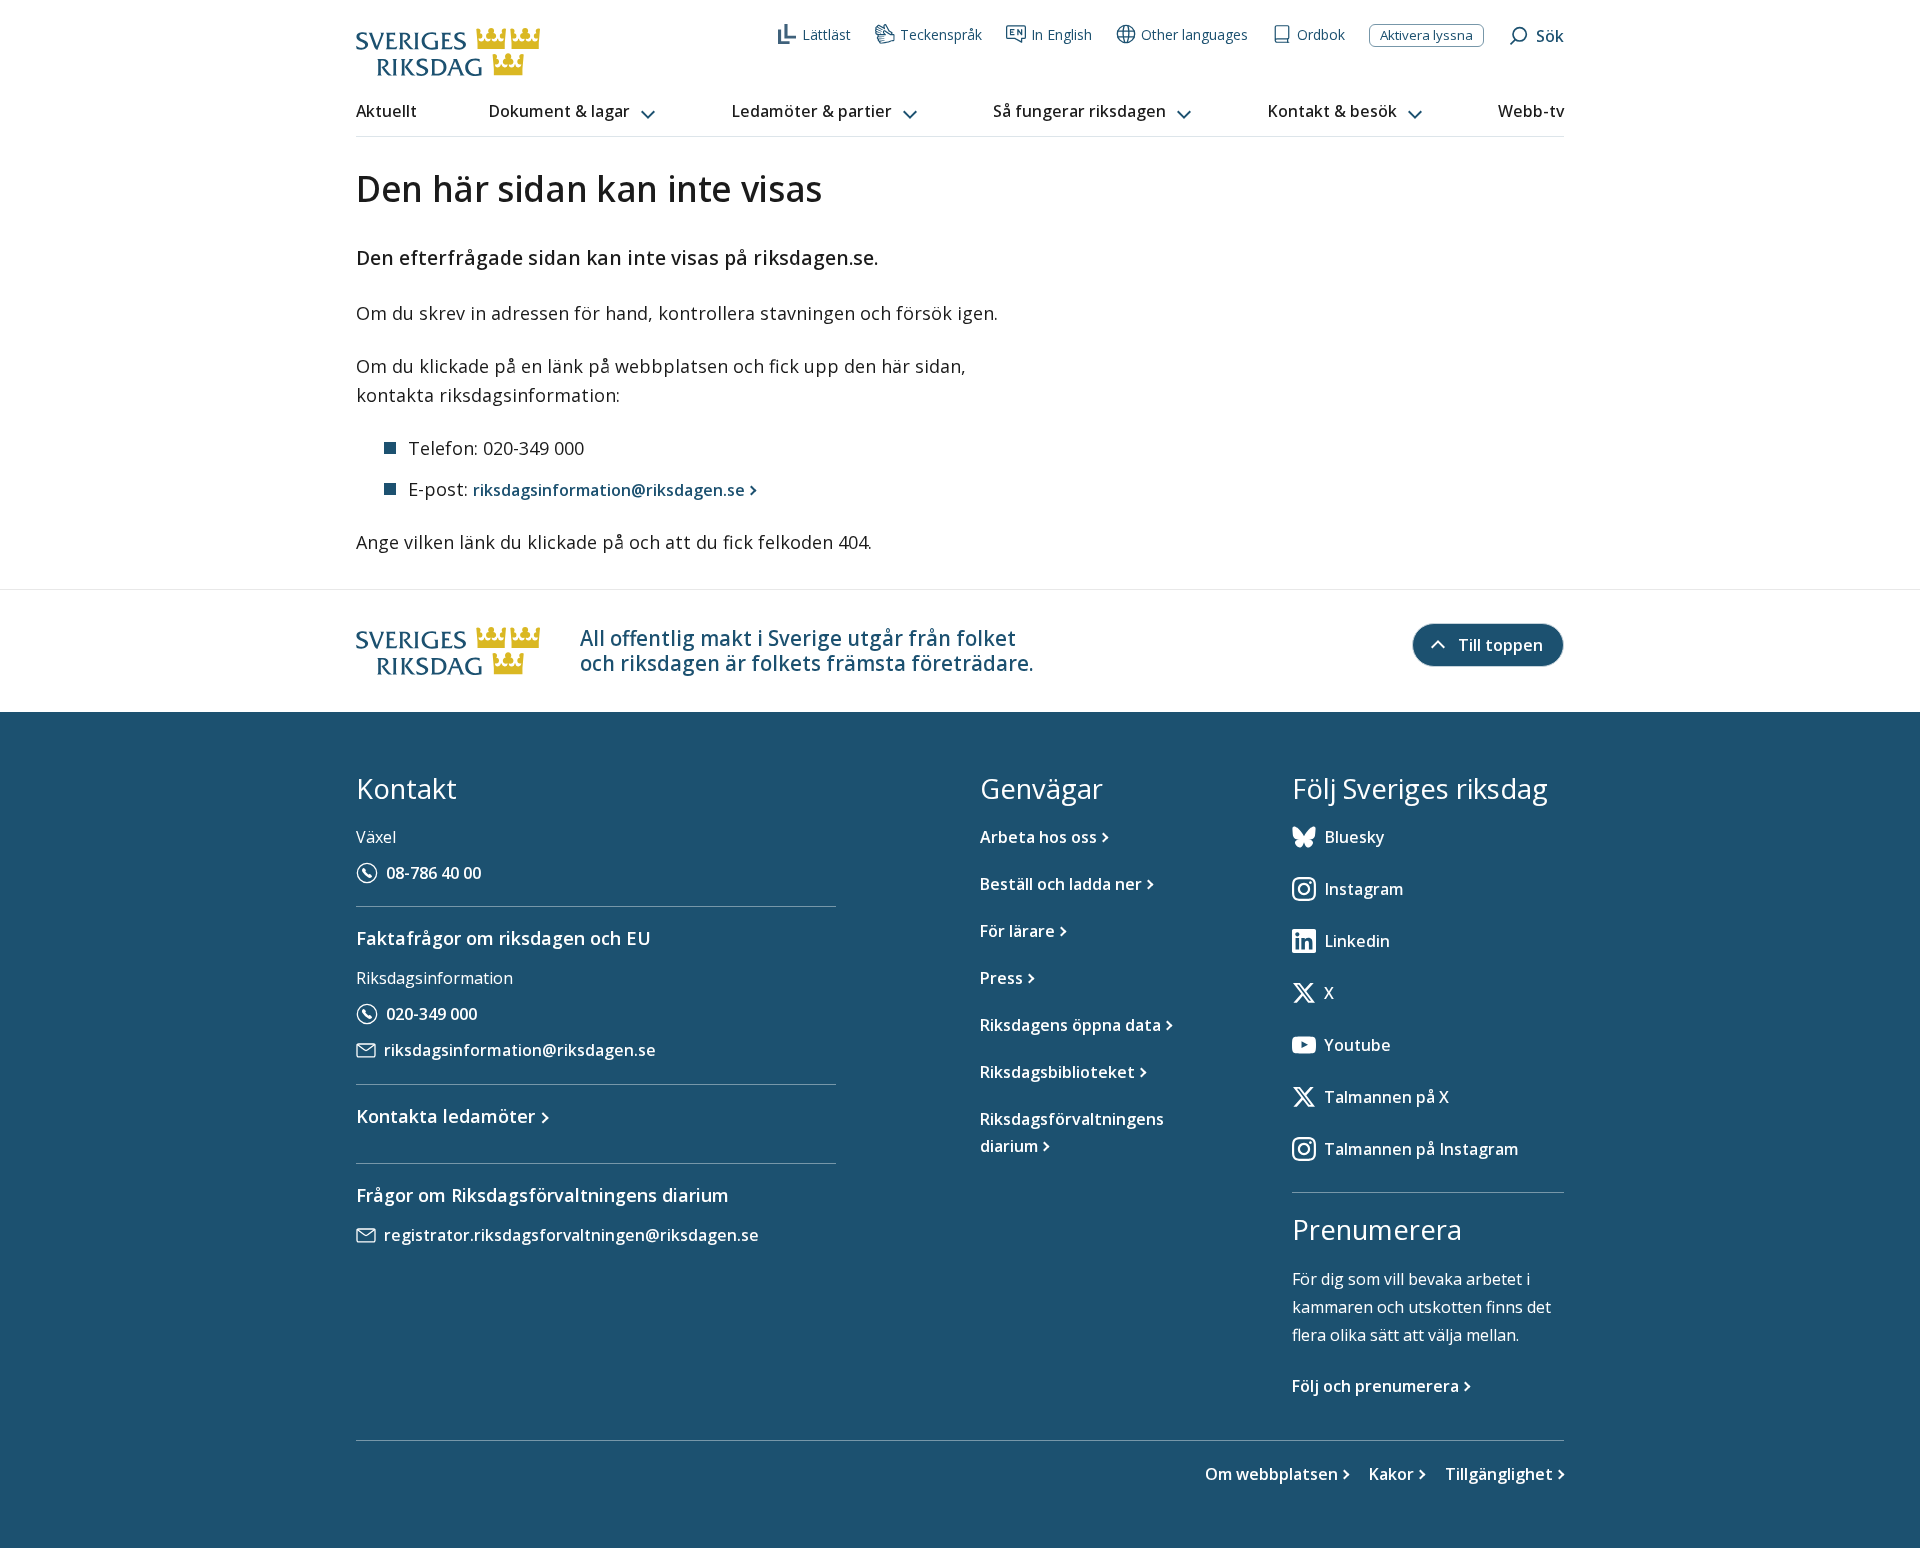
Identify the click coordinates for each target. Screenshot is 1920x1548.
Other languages (1194, 34)
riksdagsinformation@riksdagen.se (520, 1050)
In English (1061, 34)
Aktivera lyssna (1426, 35)
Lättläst (826, 34)
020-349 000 (431, 1014)
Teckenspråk (941, 34)
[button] (574, 112)
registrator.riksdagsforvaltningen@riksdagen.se (571, 1235)
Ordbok (1321, 34)
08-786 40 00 (433, 873)
